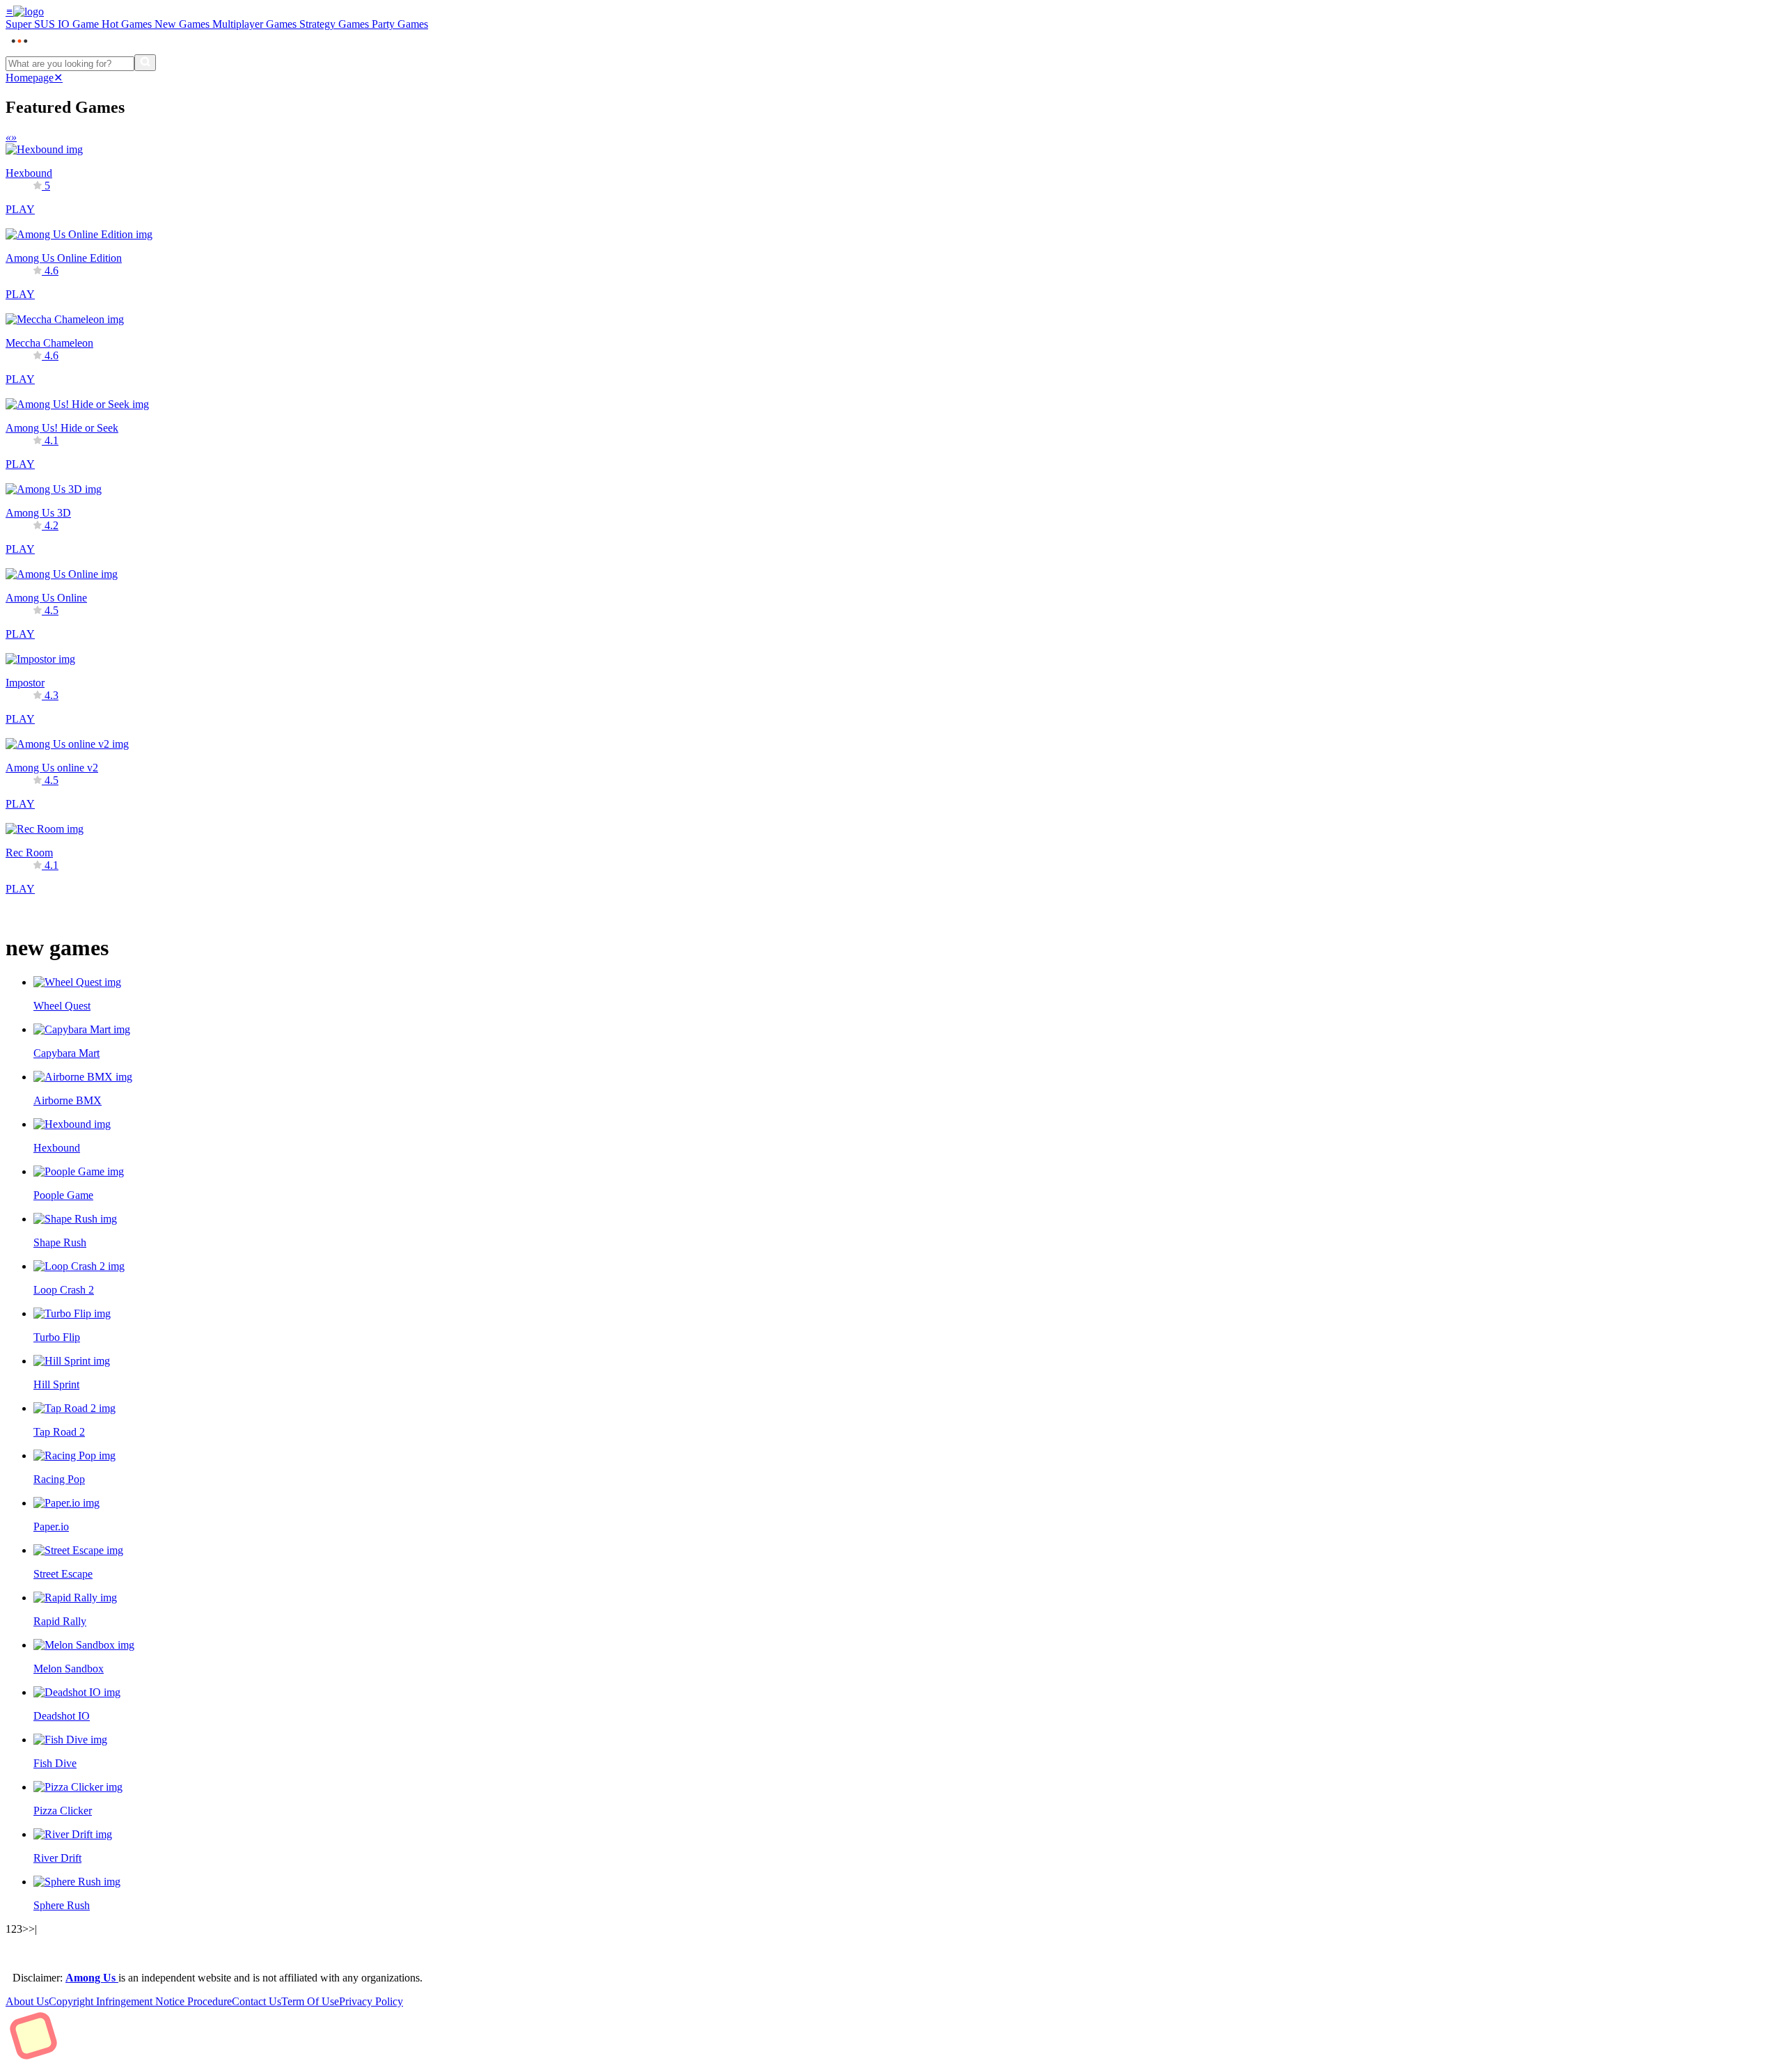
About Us (27, 2001)
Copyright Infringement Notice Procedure (140, 2001)
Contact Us (257, 2001)
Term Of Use (310, 2001)
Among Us (92, 1978)
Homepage (30, 78)
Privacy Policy (371, 2001)
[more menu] (19, 48)
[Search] (145, 63)
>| (33, 1929)
